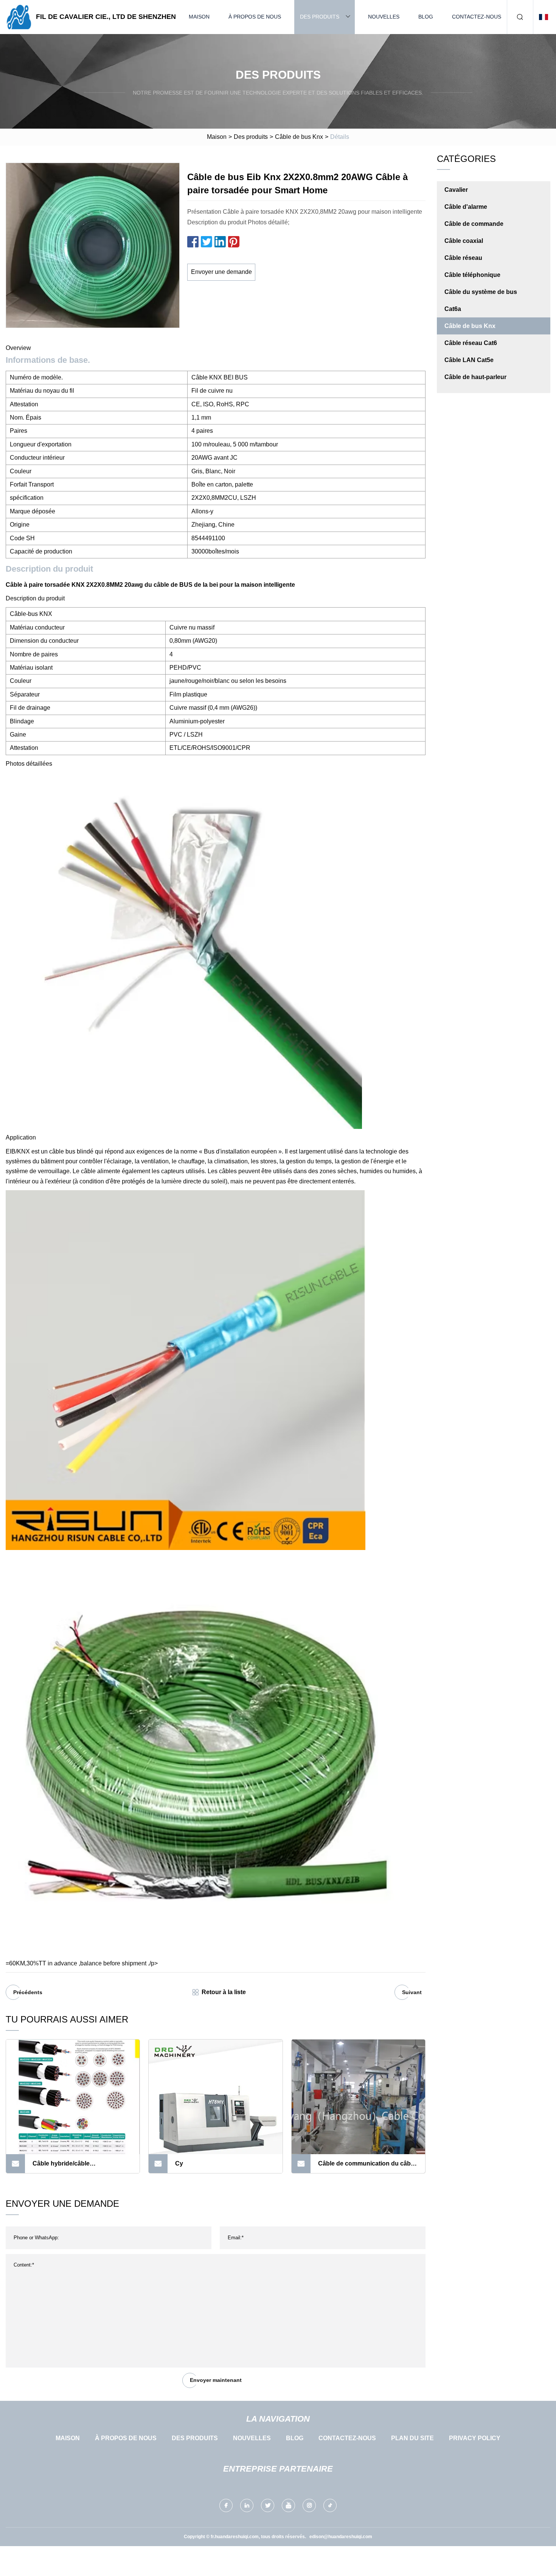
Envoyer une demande (221, 272)
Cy (179, 2163)
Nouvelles (384, 17)
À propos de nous (255, 17)
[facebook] (226, 2505)
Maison (199, 17)
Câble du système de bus (481, 292)
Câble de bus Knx (299, 137)
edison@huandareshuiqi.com (341, 2537)
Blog (426, 17)
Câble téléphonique (472, 275)
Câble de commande (474, 224)
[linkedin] (247, 2505)
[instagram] (309, 2505)
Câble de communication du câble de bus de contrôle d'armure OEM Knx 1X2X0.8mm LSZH (367, 2167)
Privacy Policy (475, 2438)
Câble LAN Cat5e (469, 360)
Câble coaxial (464, 241)
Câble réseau (463, 258)
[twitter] (268, 2505)
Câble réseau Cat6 (471, 343)
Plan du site (412, 2438)
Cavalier (456, 190)
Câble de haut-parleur (475, 377)
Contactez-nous (477, 17)
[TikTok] (330, 2505)
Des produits (320, 17)
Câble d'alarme (466, 207)
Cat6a (453, 309)
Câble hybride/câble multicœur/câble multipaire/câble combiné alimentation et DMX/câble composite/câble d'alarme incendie (79, 2167)
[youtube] (288, 2505)
